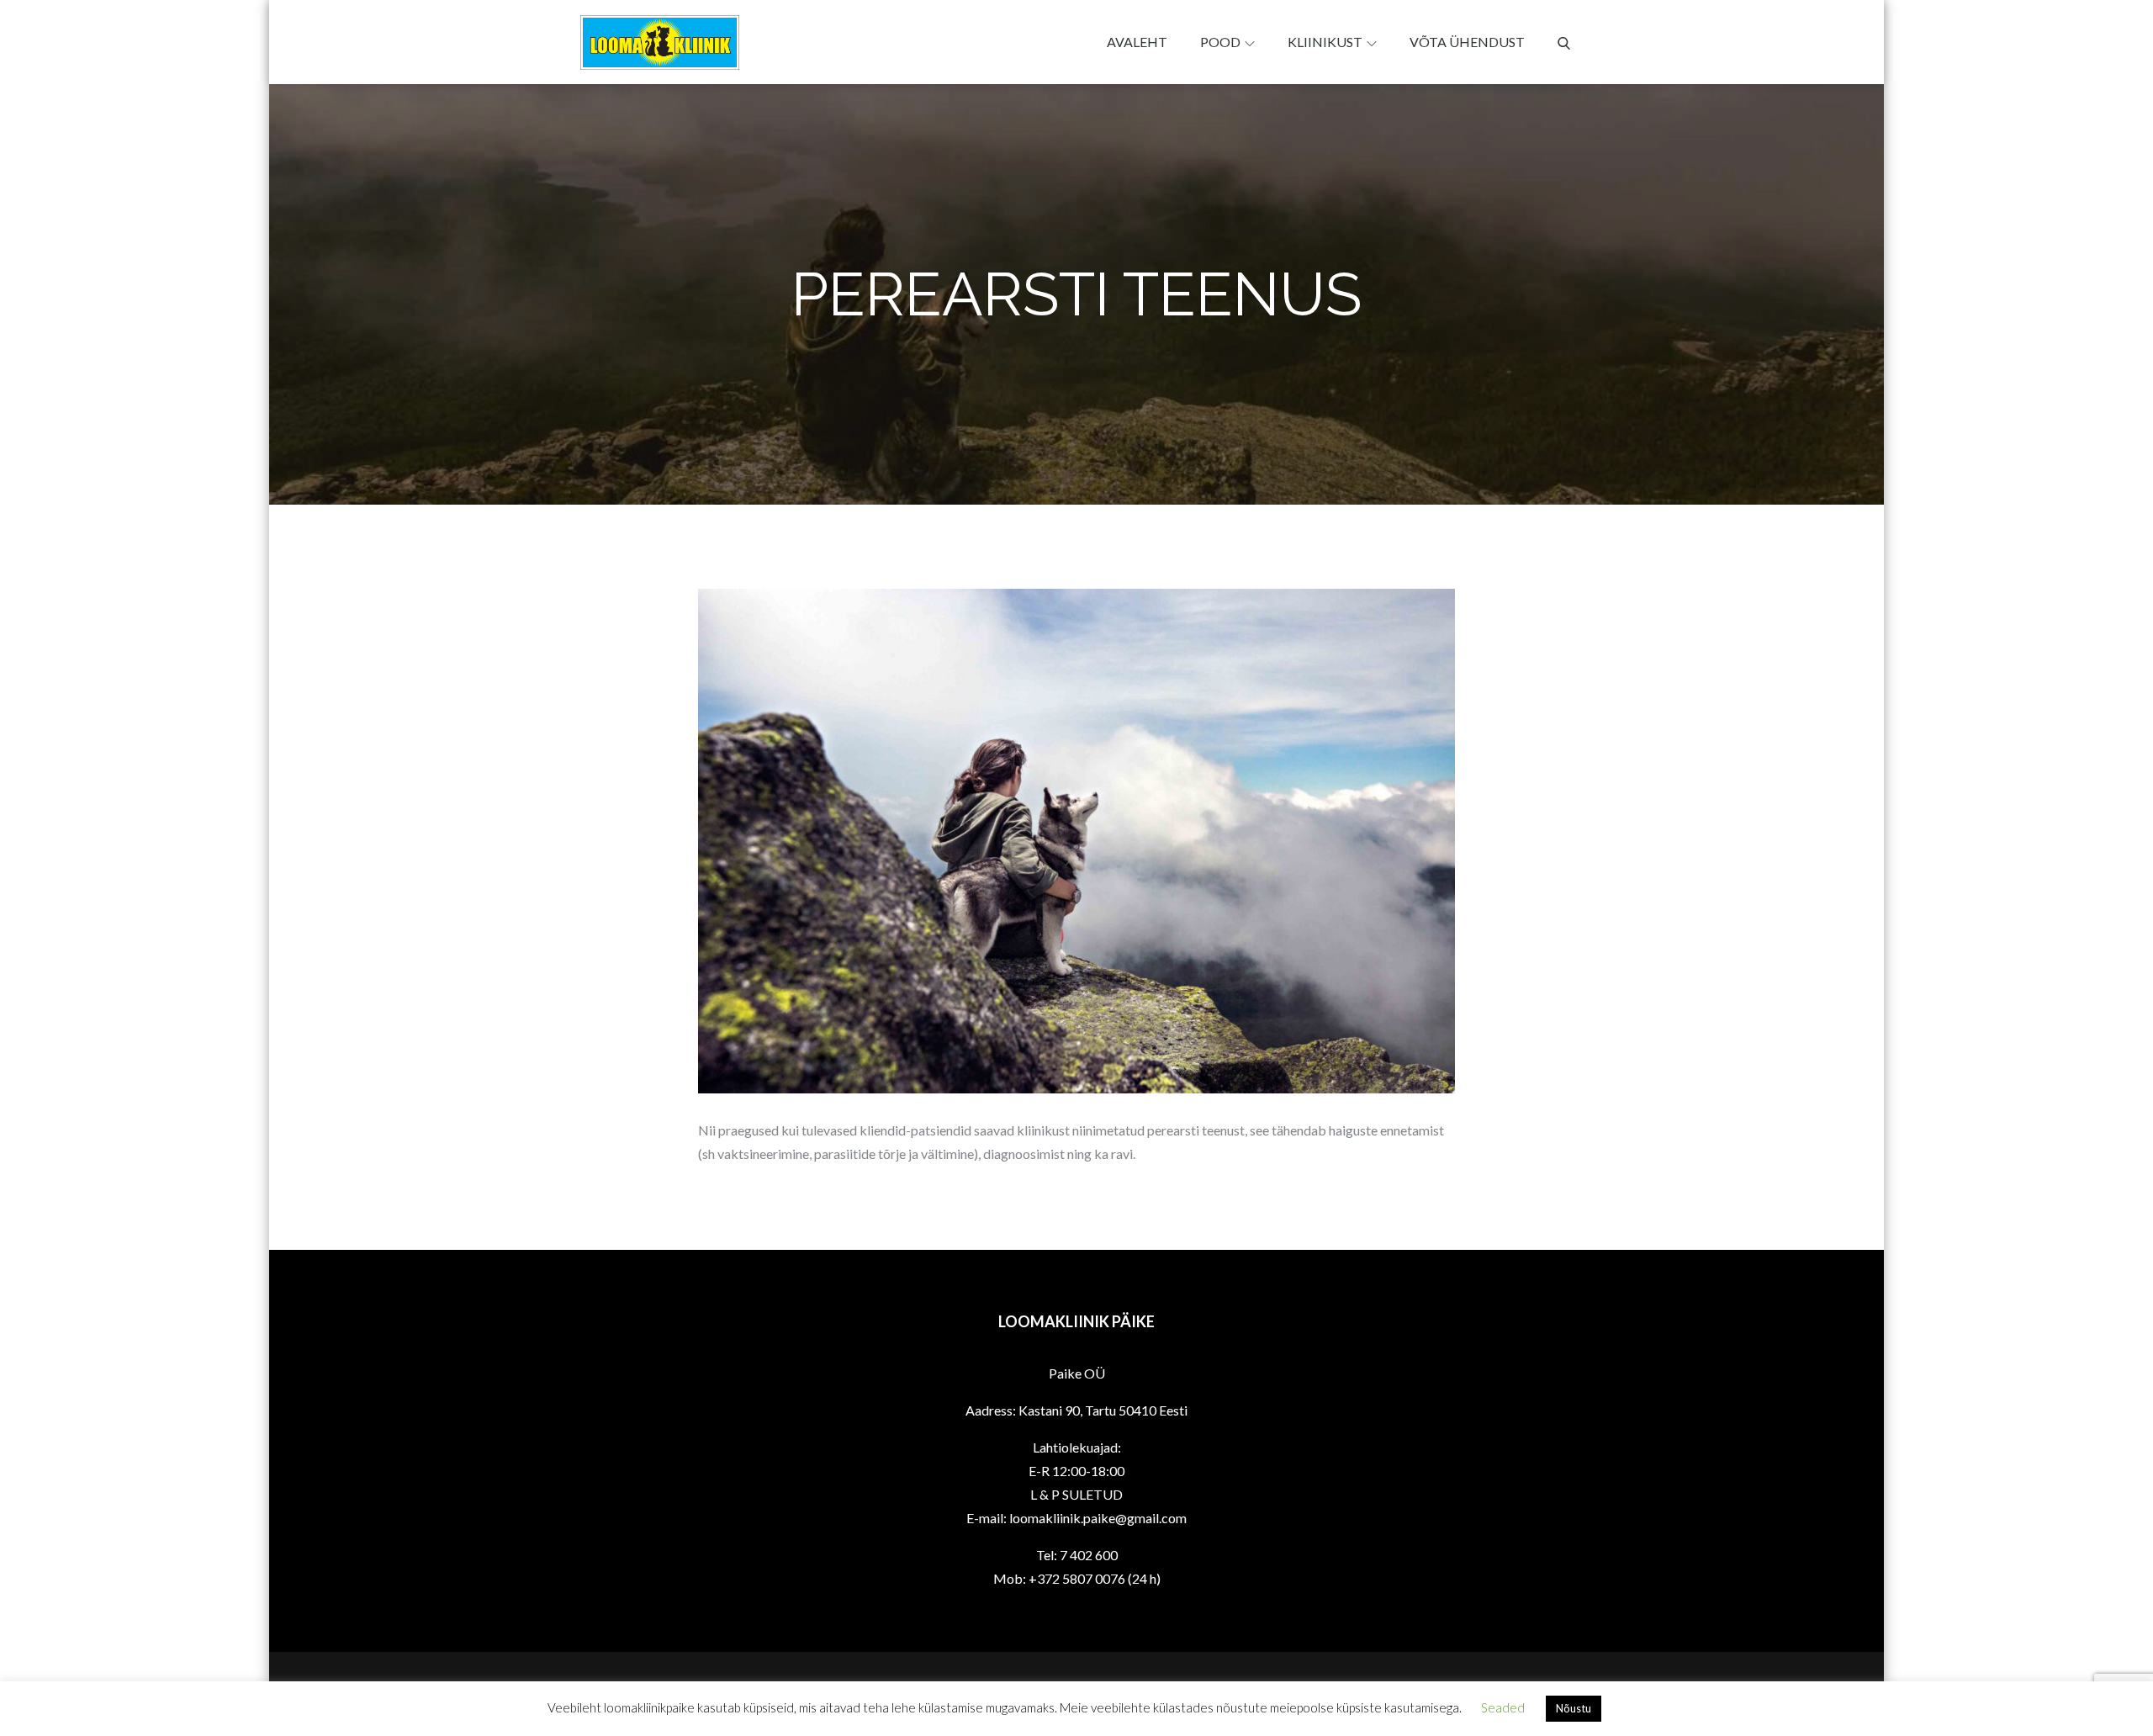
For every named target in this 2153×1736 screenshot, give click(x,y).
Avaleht (1137, 42)
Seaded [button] (1503, 1707)
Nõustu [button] (1574, 1708)
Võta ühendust (1467, 42)
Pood (1220, 42)
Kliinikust (1325, 42)
